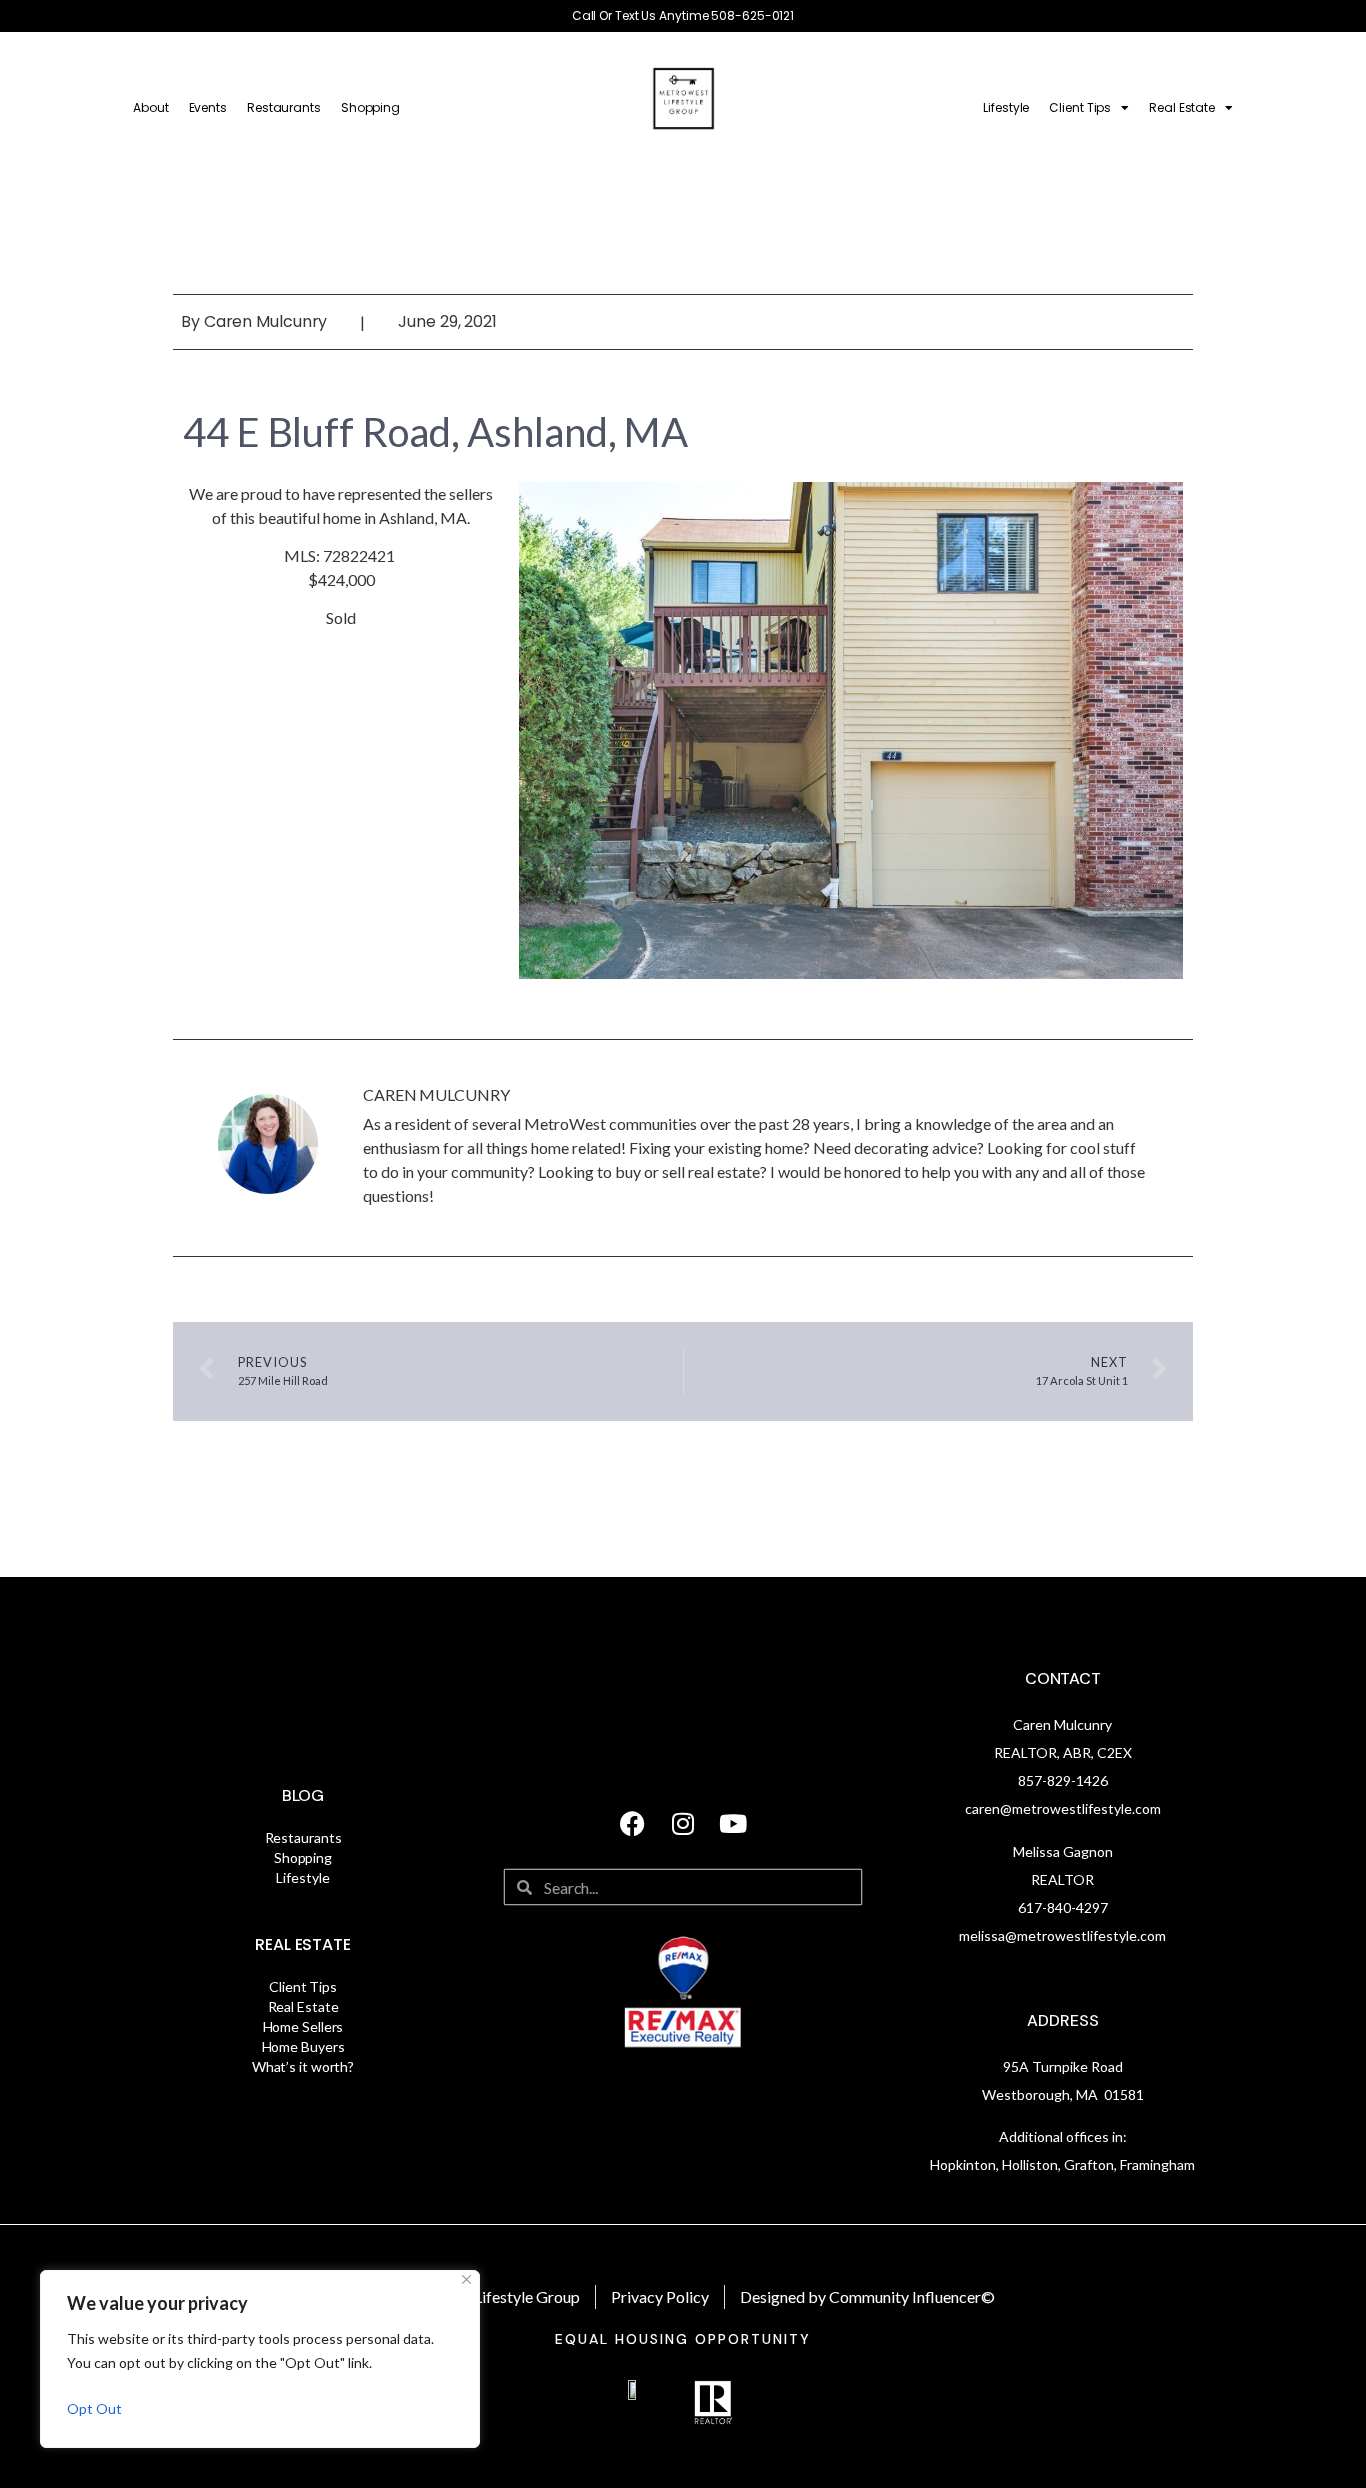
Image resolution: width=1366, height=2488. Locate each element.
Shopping (370, 107)
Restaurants (284, 107)
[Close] (466, 2279)
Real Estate (1182, 107)
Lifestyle (1006, 107)
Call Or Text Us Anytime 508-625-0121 (683, 15)
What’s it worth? (303, 2066)
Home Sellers (303, 2026)
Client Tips (1080, 107)
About (151, 107)
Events (208, 107)
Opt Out (94, 2408)
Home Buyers (303, 2046)
